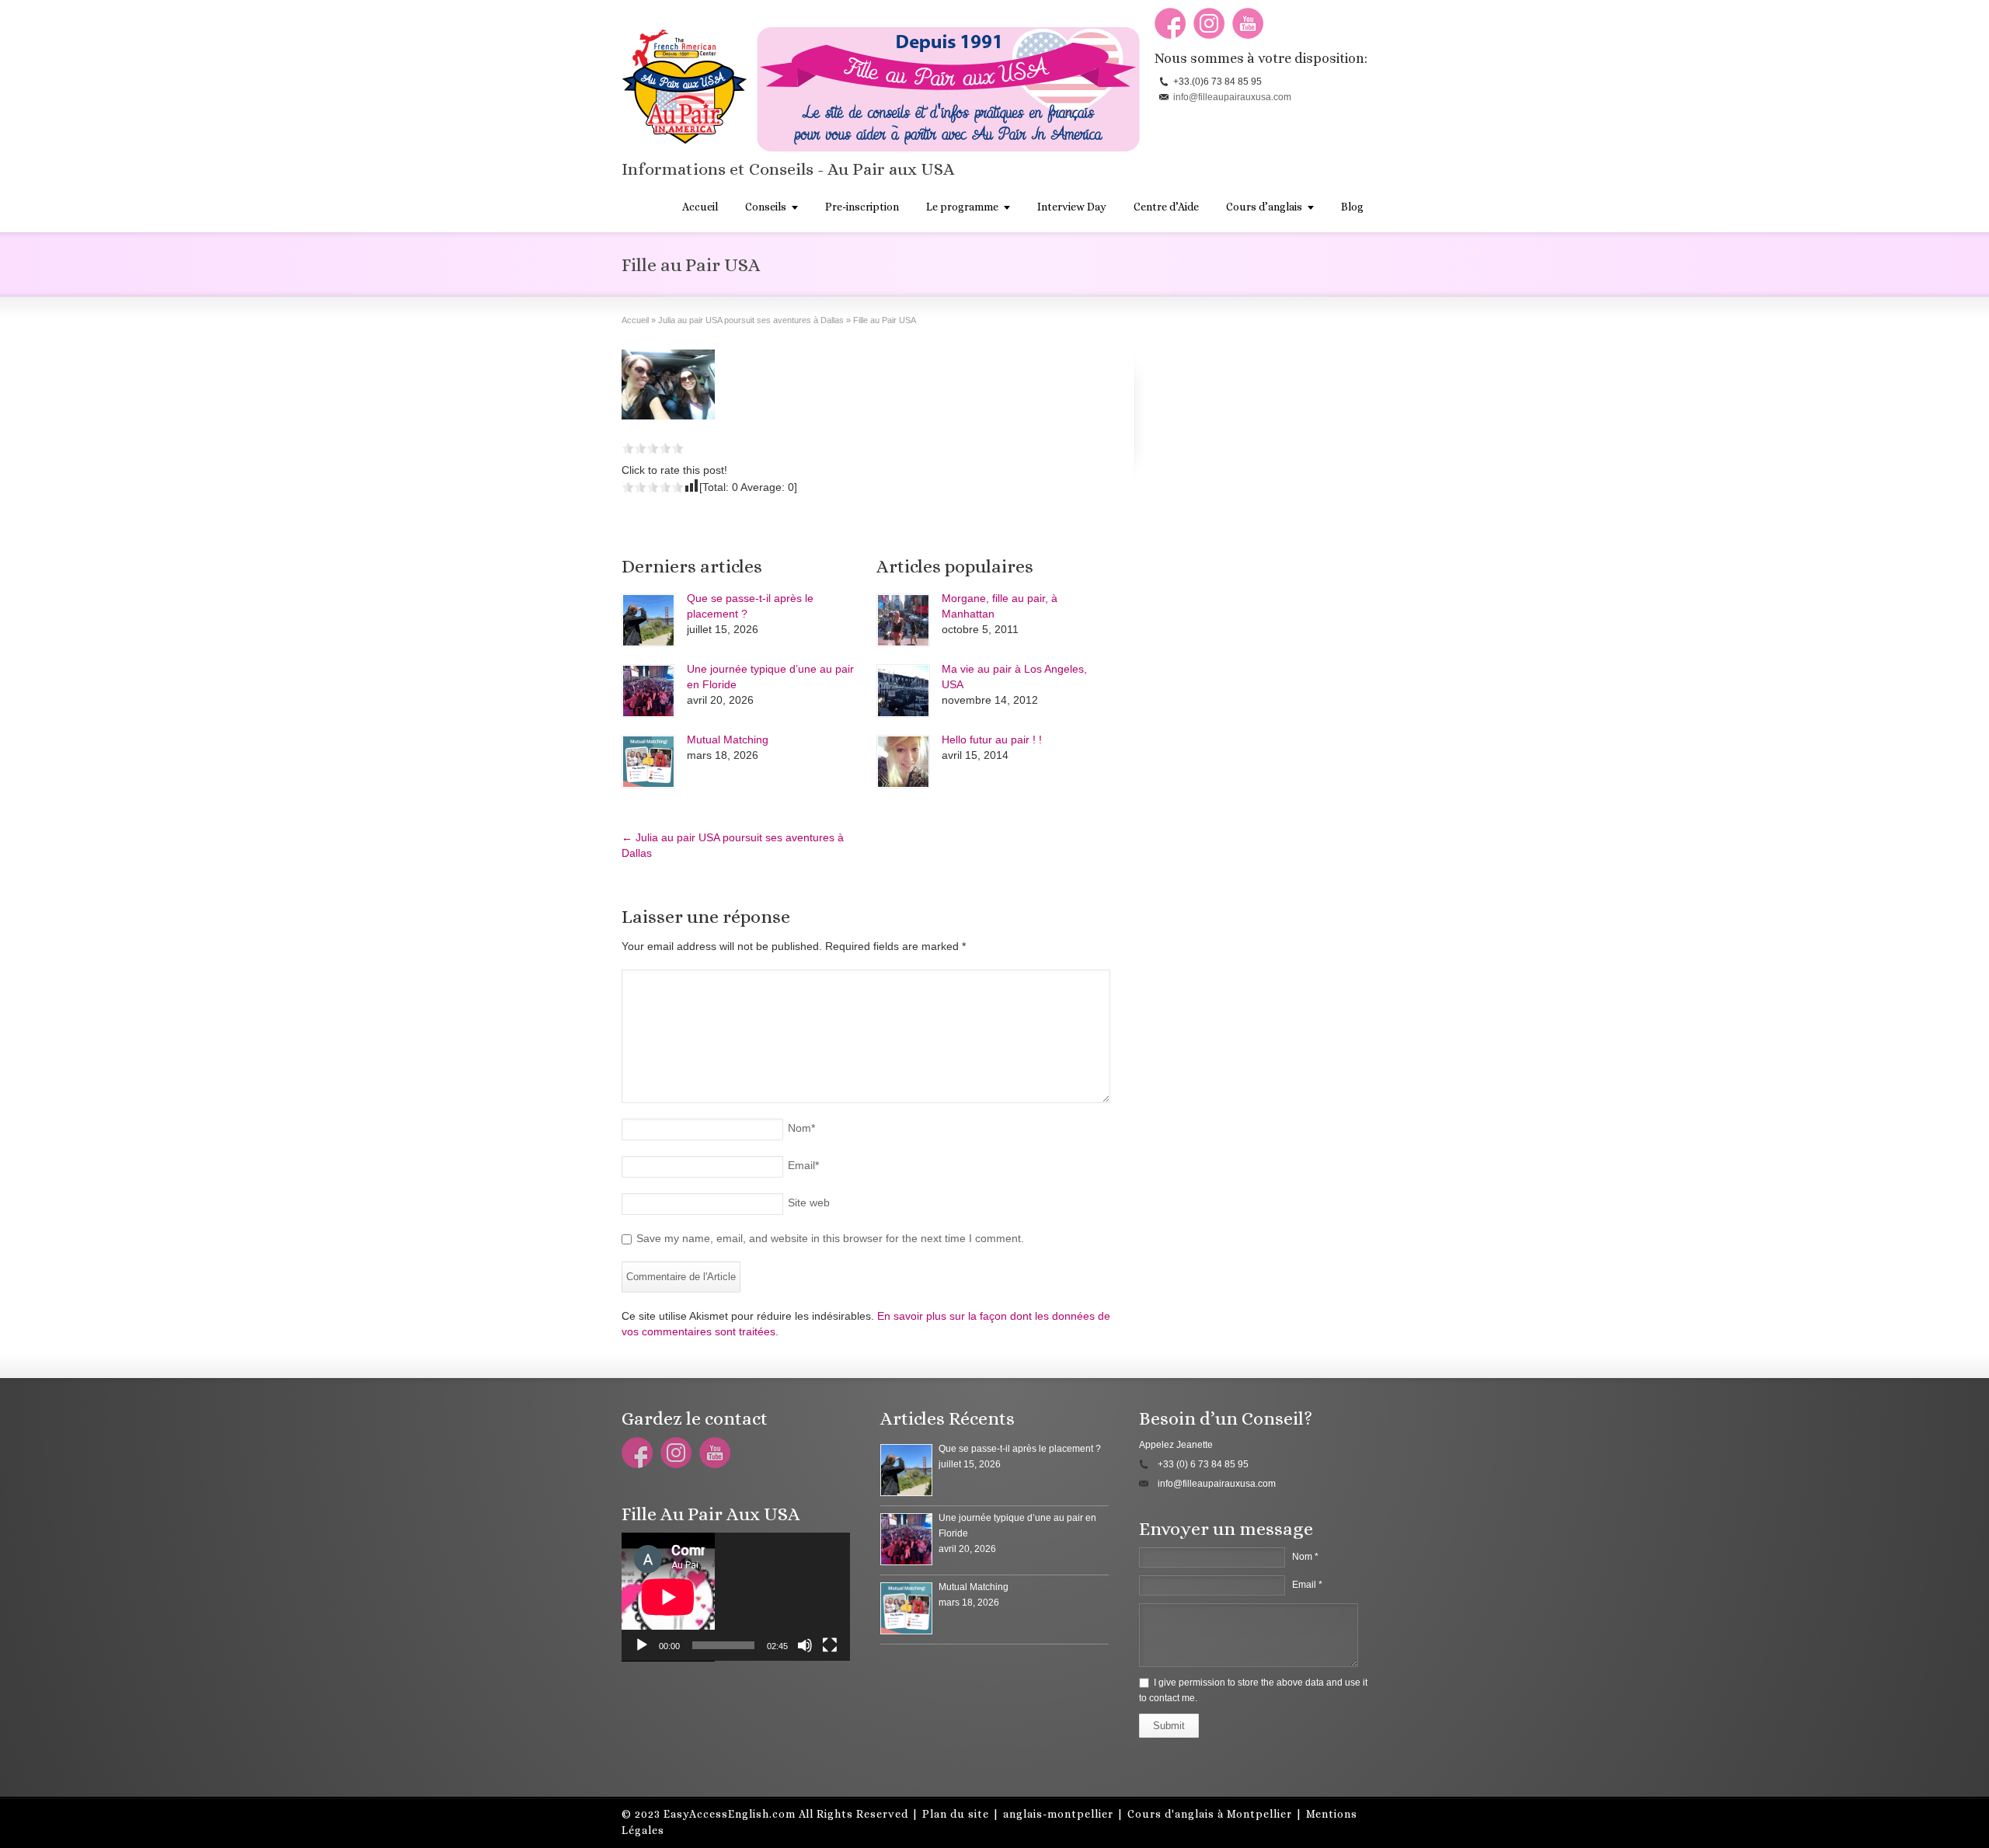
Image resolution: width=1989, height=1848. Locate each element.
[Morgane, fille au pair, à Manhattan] (903, 620)
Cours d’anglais (1264, 207)
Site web (809, 1202)
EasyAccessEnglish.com (730, 1814)
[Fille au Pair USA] (668, 386)
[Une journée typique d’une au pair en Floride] (648, 691)
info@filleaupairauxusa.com (1232, 97)
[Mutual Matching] (648, 762)
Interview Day (1072, 207)
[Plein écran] (830, 1645)
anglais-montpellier (1058, 1814)
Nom (801, 1128)
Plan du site (956, 1814)
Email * (1307, 1585)
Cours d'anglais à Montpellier (1210, 1814)
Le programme (962, 207)
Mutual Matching (728, 740)
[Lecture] (642, 1645)
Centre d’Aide (1166, 207)
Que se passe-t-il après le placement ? (1020, 1449)
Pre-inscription (862, 207)
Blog (1352, 207)
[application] (736, 1597)
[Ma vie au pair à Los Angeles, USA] (903, 691)
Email (803, 1165)
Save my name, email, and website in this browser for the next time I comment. (830, 1238)
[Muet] (805, 1645)
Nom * (1305, 1557)
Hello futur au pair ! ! (992, 740)
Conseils (766, 207)
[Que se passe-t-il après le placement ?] (648, 620)
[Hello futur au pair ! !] (903, 762)
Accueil (700, 207)
